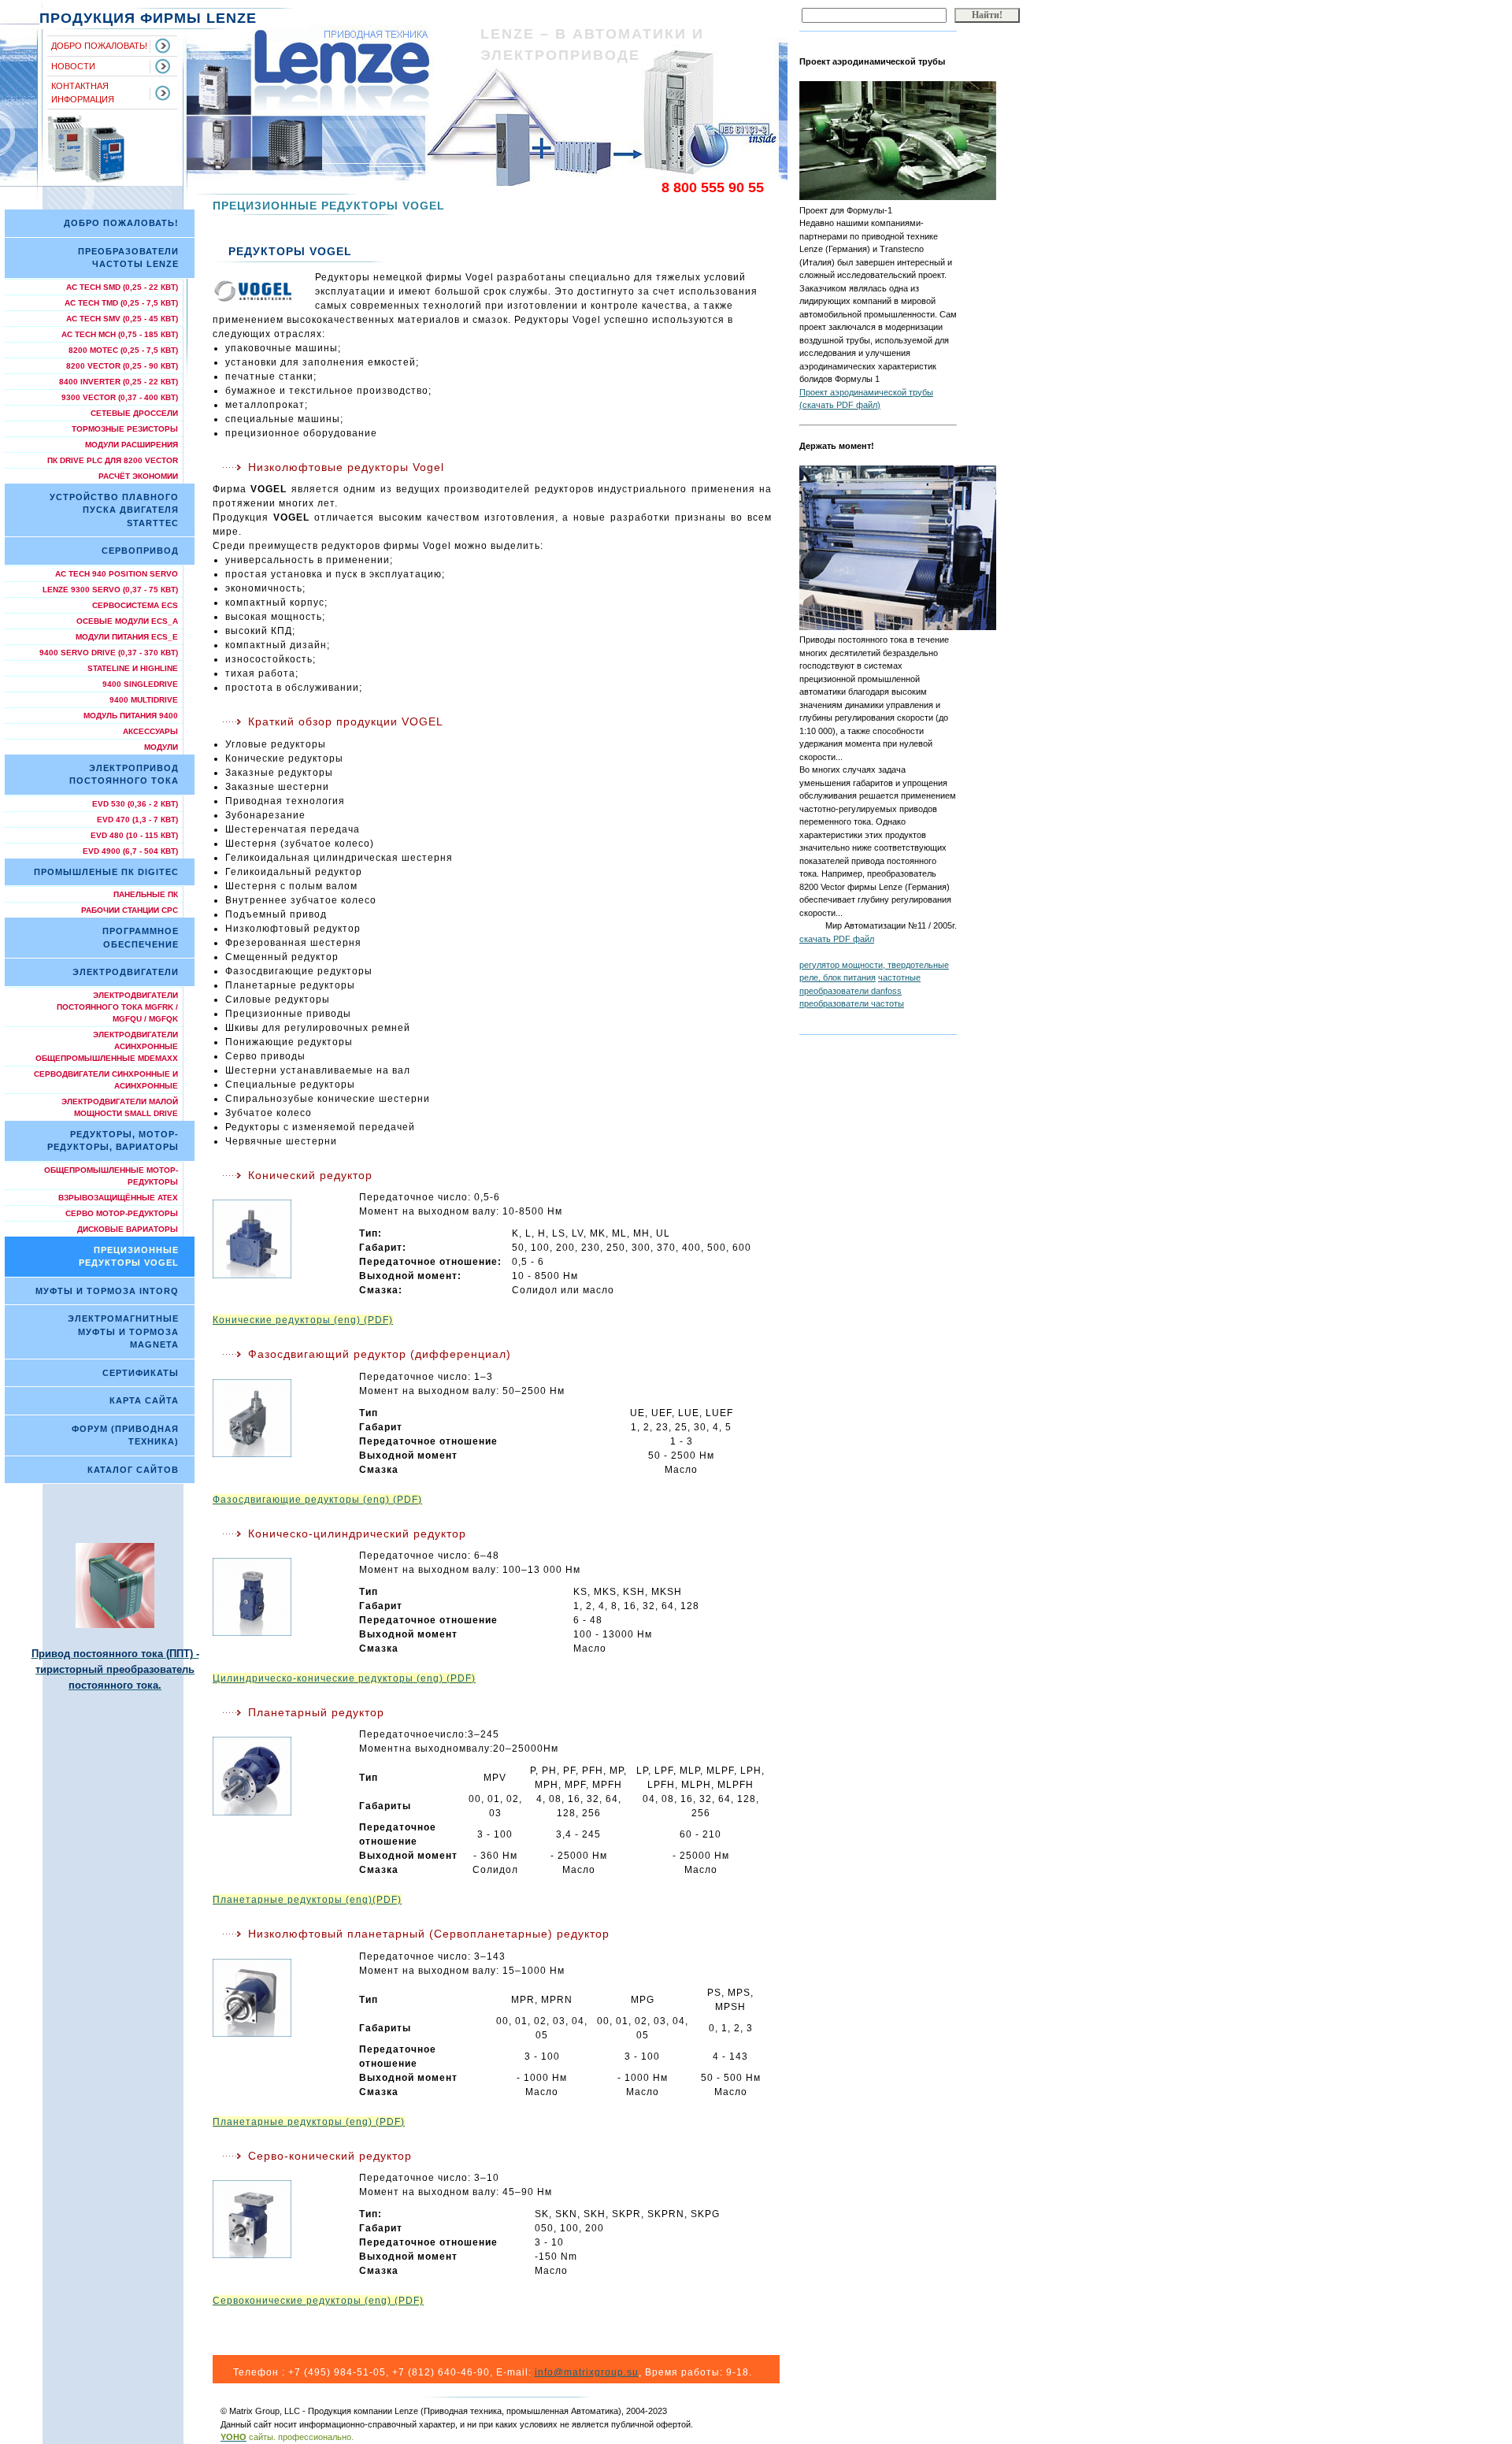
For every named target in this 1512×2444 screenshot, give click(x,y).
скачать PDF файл (837, 939)
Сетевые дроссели (134, 413)
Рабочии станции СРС (130, 910)
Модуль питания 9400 (131, 716)
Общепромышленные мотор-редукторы (111, 1176)
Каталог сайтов (133, 1470)
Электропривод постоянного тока (124, 775)
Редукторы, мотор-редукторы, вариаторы (113, 1141)
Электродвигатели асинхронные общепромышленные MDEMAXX (107, 1046)
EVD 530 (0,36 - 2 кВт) (135, 804)
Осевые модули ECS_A (127, 621)
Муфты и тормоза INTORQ (107, 1291)
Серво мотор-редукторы (122, 1213)
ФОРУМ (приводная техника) (125, 1435)
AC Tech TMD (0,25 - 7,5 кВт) (121, 303)
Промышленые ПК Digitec (106, 872)
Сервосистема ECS (135, 605)
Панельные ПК (146, 894)
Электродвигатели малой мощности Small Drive (120, 1107)
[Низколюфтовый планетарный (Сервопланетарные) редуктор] (281, 1998)
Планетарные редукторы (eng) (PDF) (309, 2122)
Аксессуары (150, 731)
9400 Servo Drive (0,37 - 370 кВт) (109, 653)
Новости (73, 66)
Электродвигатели (126, 972)
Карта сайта (144, 1400)
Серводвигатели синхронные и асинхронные (106, 1080)
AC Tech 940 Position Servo (117, 574)
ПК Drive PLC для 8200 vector (113, 460)
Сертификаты (141, 1373)
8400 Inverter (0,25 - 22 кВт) (119, 382)
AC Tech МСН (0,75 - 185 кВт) (120, 334)
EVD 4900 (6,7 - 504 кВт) (130, 851)
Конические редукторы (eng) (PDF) (303, 1320)
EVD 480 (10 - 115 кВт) (134, 835)
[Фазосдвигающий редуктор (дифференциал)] (281, 1418)
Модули (161, 747)
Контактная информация (83, 93)
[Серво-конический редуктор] (281, 2219)
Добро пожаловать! (99, 46)
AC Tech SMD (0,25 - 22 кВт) (122, 287)
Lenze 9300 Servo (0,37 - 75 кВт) (110, 590)
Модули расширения (132, 445)
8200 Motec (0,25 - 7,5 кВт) (123, 350)
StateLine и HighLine (133, 668)
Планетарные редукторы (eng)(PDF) (307, 1900)
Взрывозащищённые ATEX (118, 1198)
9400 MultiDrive (144, 700)
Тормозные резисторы (125, 429)
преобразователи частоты (852, 1003)
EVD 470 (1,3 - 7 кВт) (137, 820)
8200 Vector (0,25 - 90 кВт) (122, 366)
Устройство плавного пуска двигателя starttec (114, 510)
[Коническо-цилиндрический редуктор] (281, 1597)
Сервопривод (140, 551)
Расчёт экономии (138, 476)
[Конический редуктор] (281, 1239)
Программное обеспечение (141, 938)
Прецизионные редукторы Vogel (129, 1257)
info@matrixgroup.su (587, 2372)
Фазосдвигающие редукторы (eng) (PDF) (317, 1500)
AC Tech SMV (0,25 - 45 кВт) (122, 319)
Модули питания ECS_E (127, 637)
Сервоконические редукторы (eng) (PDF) (318, 2301)
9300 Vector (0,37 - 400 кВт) (120, 397)
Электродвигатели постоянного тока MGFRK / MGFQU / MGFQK (117, 1007)
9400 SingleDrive (140, 684)
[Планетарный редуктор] (281, 1776)
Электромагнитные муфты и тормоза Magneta (123, 1331)
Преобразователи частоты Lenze (128, 258)
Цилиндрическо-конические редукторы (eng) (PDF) (344, 1678)
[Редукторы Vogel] (252, 291)
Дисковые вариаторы (128, 1229)
